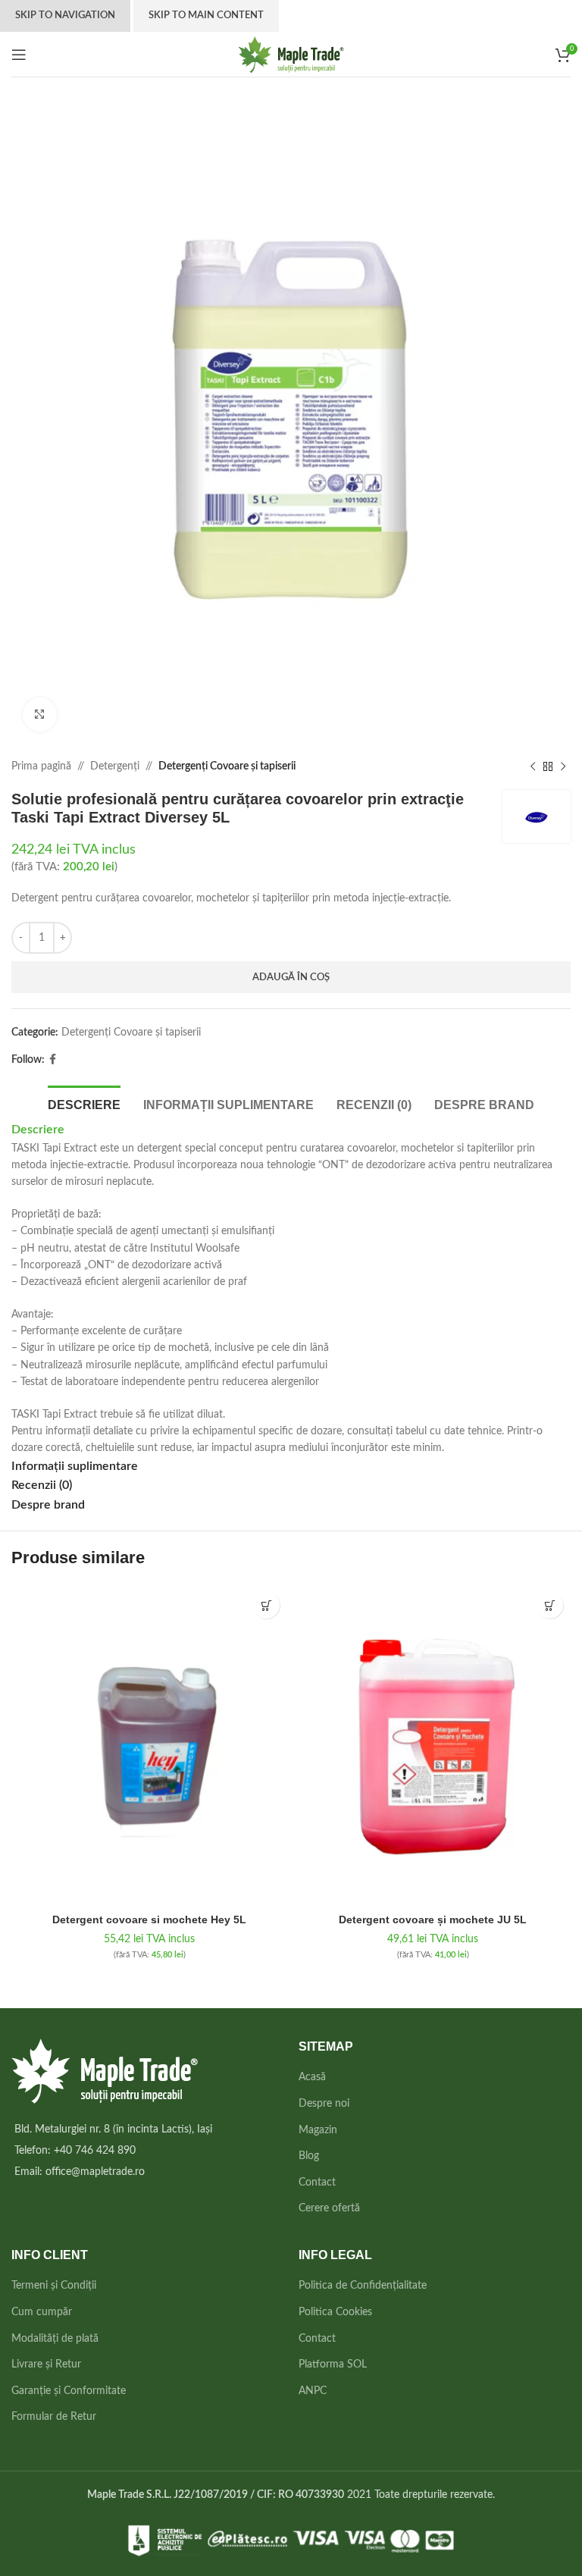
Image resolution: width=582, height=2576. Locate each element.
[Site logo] (291, 54)
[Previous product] (533, 766)
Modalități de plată (55, 2339)
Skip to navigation (65, 16)
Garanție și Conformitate (69, 2391)
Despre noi (324, 2104)
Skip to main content (206, 16)
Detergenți (115, 766)
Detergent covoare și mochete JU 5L (433, 1919)
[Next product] (563, 766)
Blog (309, 2156)
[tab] (84, 1103)
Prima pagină (41, 766)
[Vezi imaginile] (40, 715)
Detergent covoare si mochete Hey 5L (149, 1919)
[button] (266, 1605)
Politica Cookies (335, 2312)
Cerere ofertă (329, 2208)
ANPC (313, 2391)
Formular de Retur (54, 2417)
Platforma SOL (333, 2364)
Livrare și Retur (46, 2364)
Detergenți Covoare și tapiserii (227, 766)
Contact (317, 2183)
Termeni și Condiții (54, 2286)
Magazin (318, 2130)
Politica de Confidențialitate (363, 2286)
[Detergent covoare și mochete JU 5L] (433, 1745)
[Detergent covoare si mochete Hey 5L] (149, 1745)
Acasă (312, 2077)
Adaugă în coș (291, 978)
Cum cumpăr (42, 2312)
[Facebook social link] (53, 1060)
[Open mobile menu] (19, 55)
